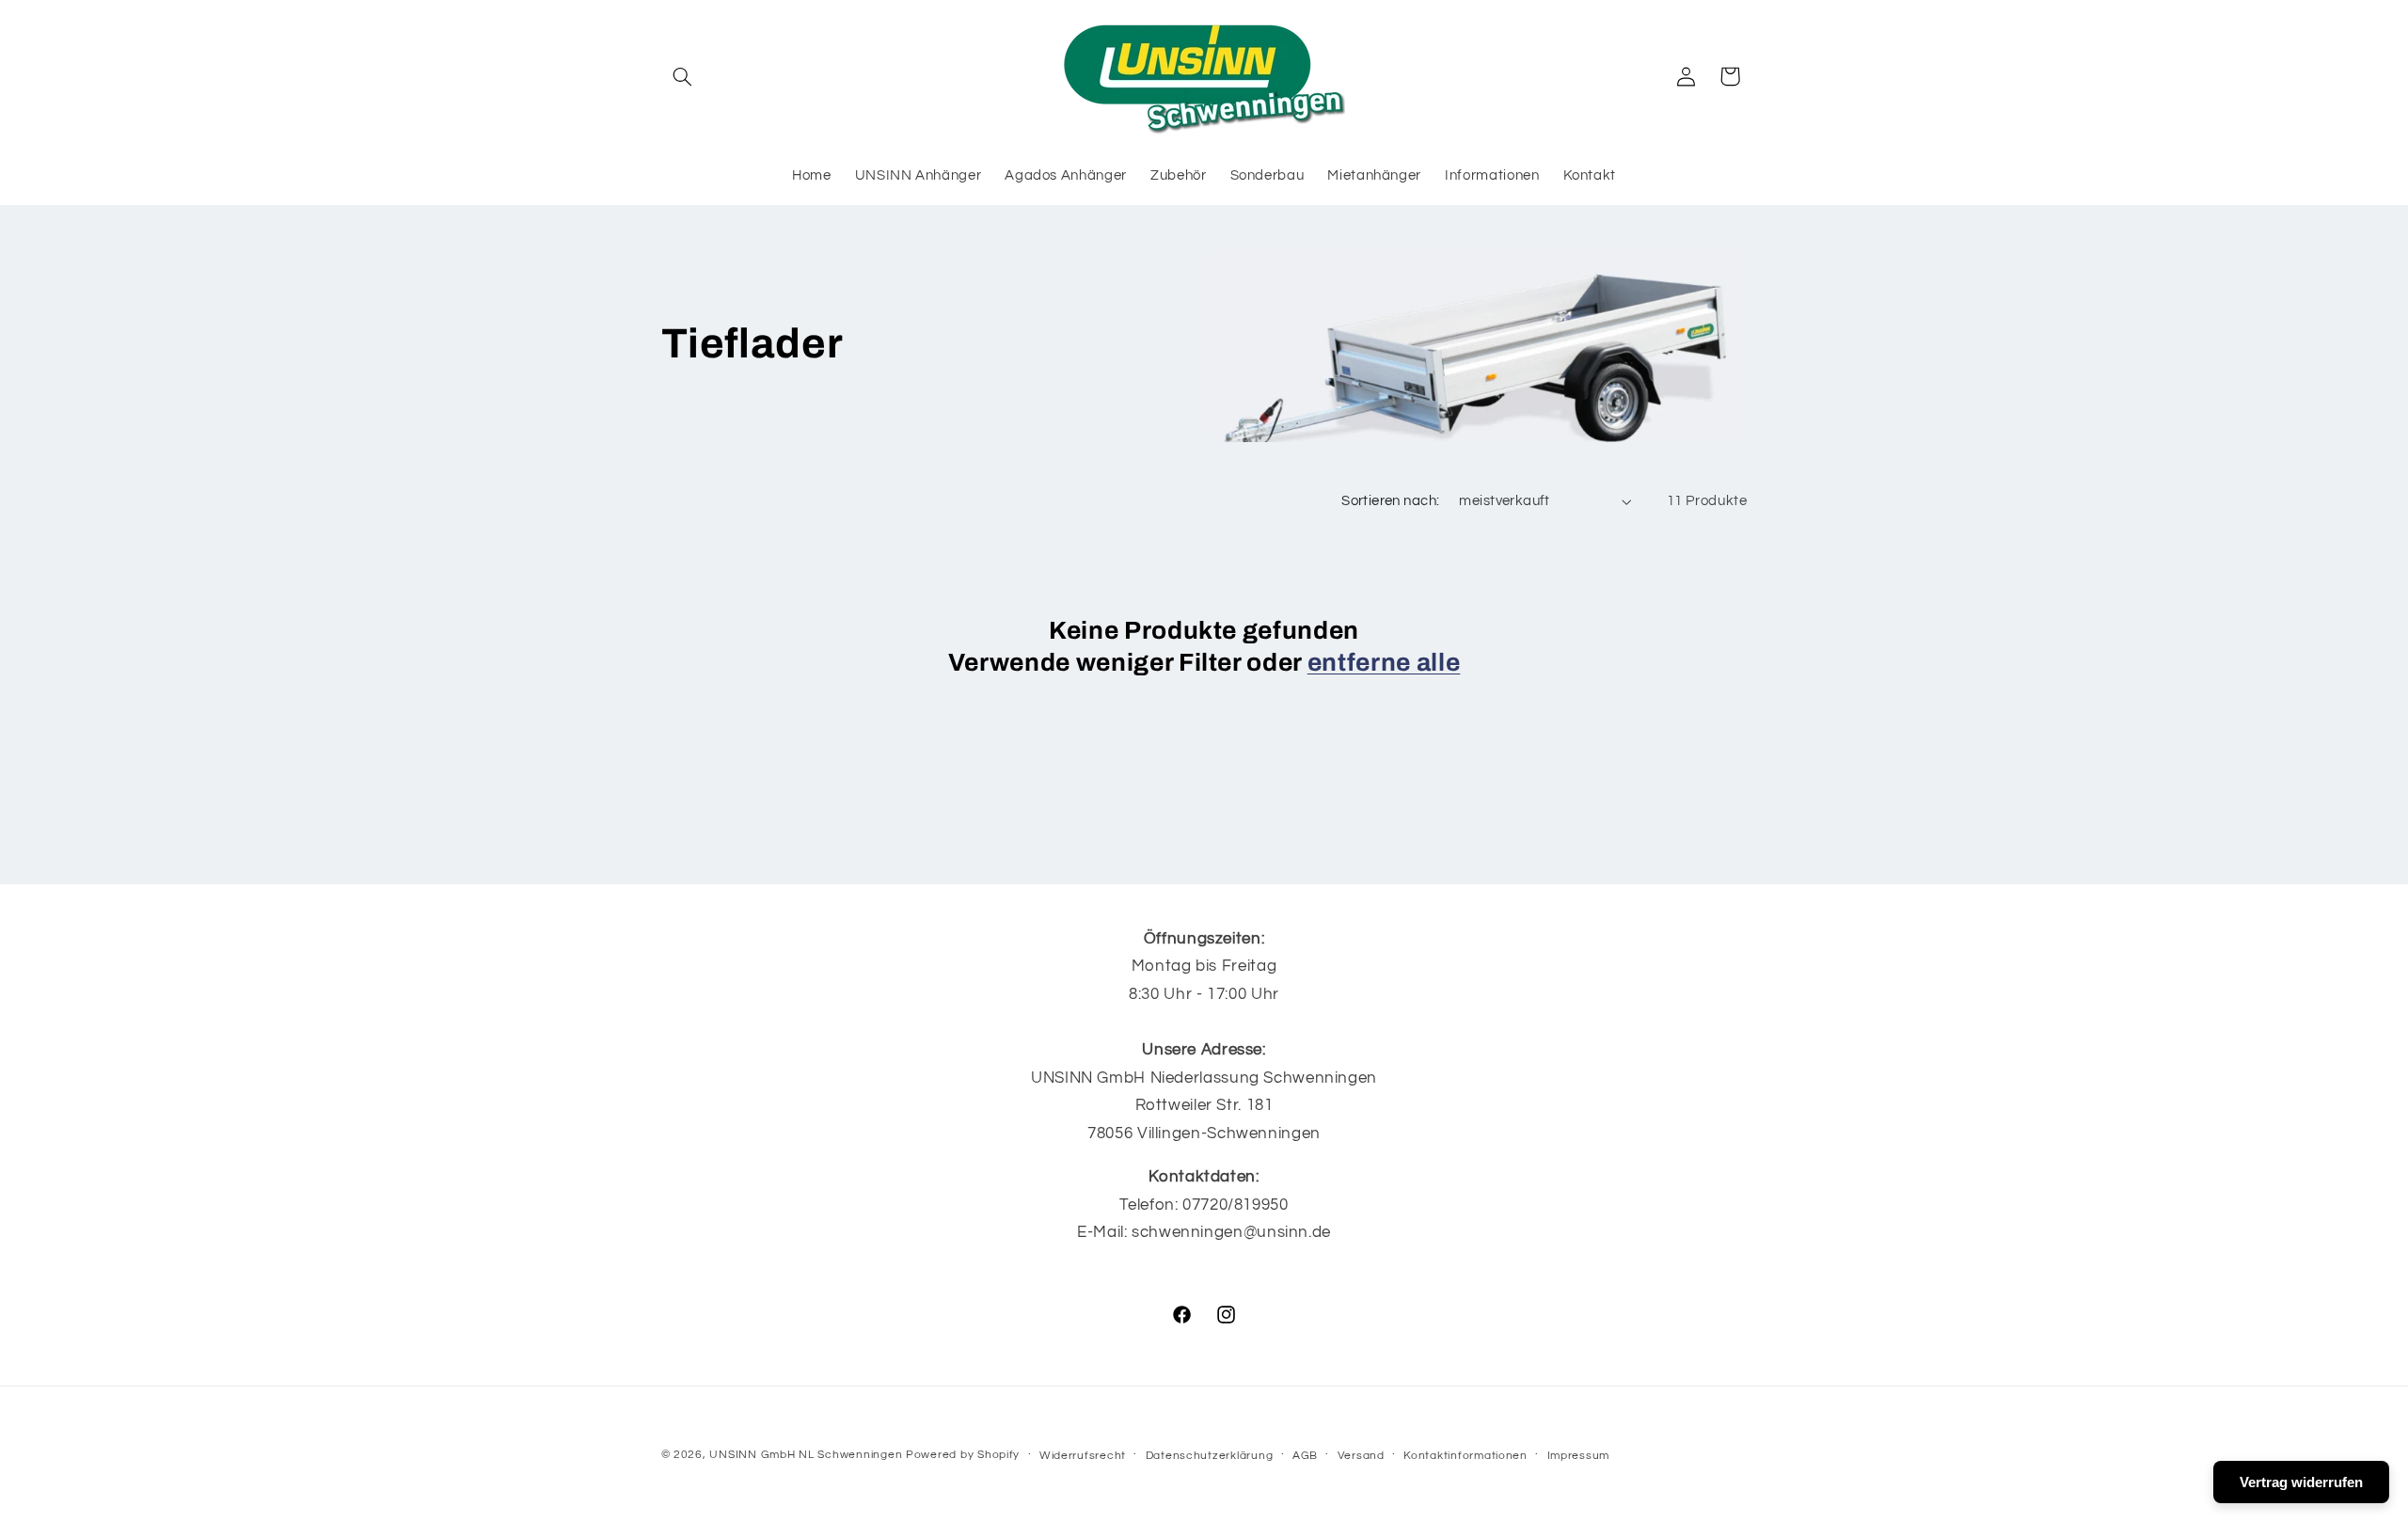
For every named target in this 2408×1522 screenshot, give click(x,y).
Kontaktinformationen (1465, 1456)
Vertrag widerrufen (2301, 1482)
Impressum (1579, 1456)
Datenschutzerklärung (1210, 1456)
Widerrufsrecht (1083, 1456)
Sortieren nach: (1390, 501)
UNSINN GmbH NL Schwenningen (806, 1455)
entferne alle (1384, 663)
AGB (1305, 1456)
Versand (1361, 1456)
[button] (683, 76)
